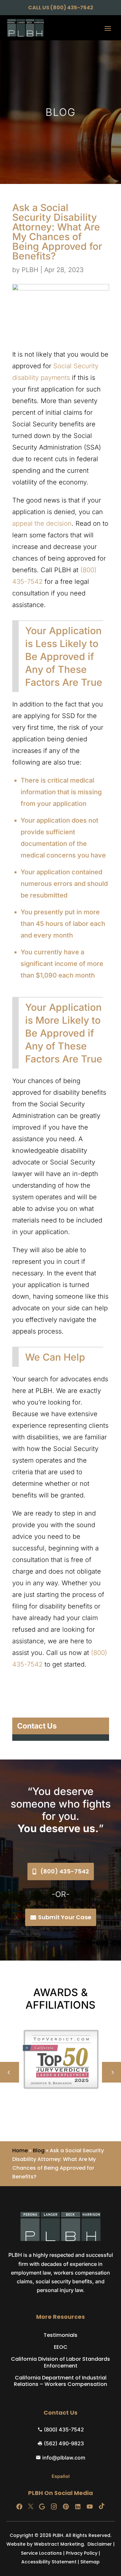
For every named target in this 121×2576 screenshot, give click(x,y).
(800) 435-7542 (72, 8)
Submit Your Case (65, 1917)
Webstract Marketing (59, 2544)
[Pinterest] (66, 2507)
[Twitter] (31, 2507)
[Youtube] (90, 2507)
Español (61, 2476)
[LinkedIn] (78, 2507)
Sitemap (90, 2562)
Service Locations (41, 2553)
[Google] (42, 2507)
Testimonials (60, 2335)
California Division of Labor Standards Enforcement (60, 2363)
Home (20, 2150)
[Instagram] (54, 2507)
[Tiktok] (102, 2507)
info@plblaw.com (64, 2458)
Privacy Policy (82, 2553)
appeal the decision (42, 523)
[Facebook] (19, 2507)
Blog (39, 2150)
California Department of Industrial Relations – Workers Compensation (60, 2381)
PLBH (30, 270)
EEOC (61, 2347)
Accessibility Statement (49, 2562)
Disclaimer (100, 2544)
